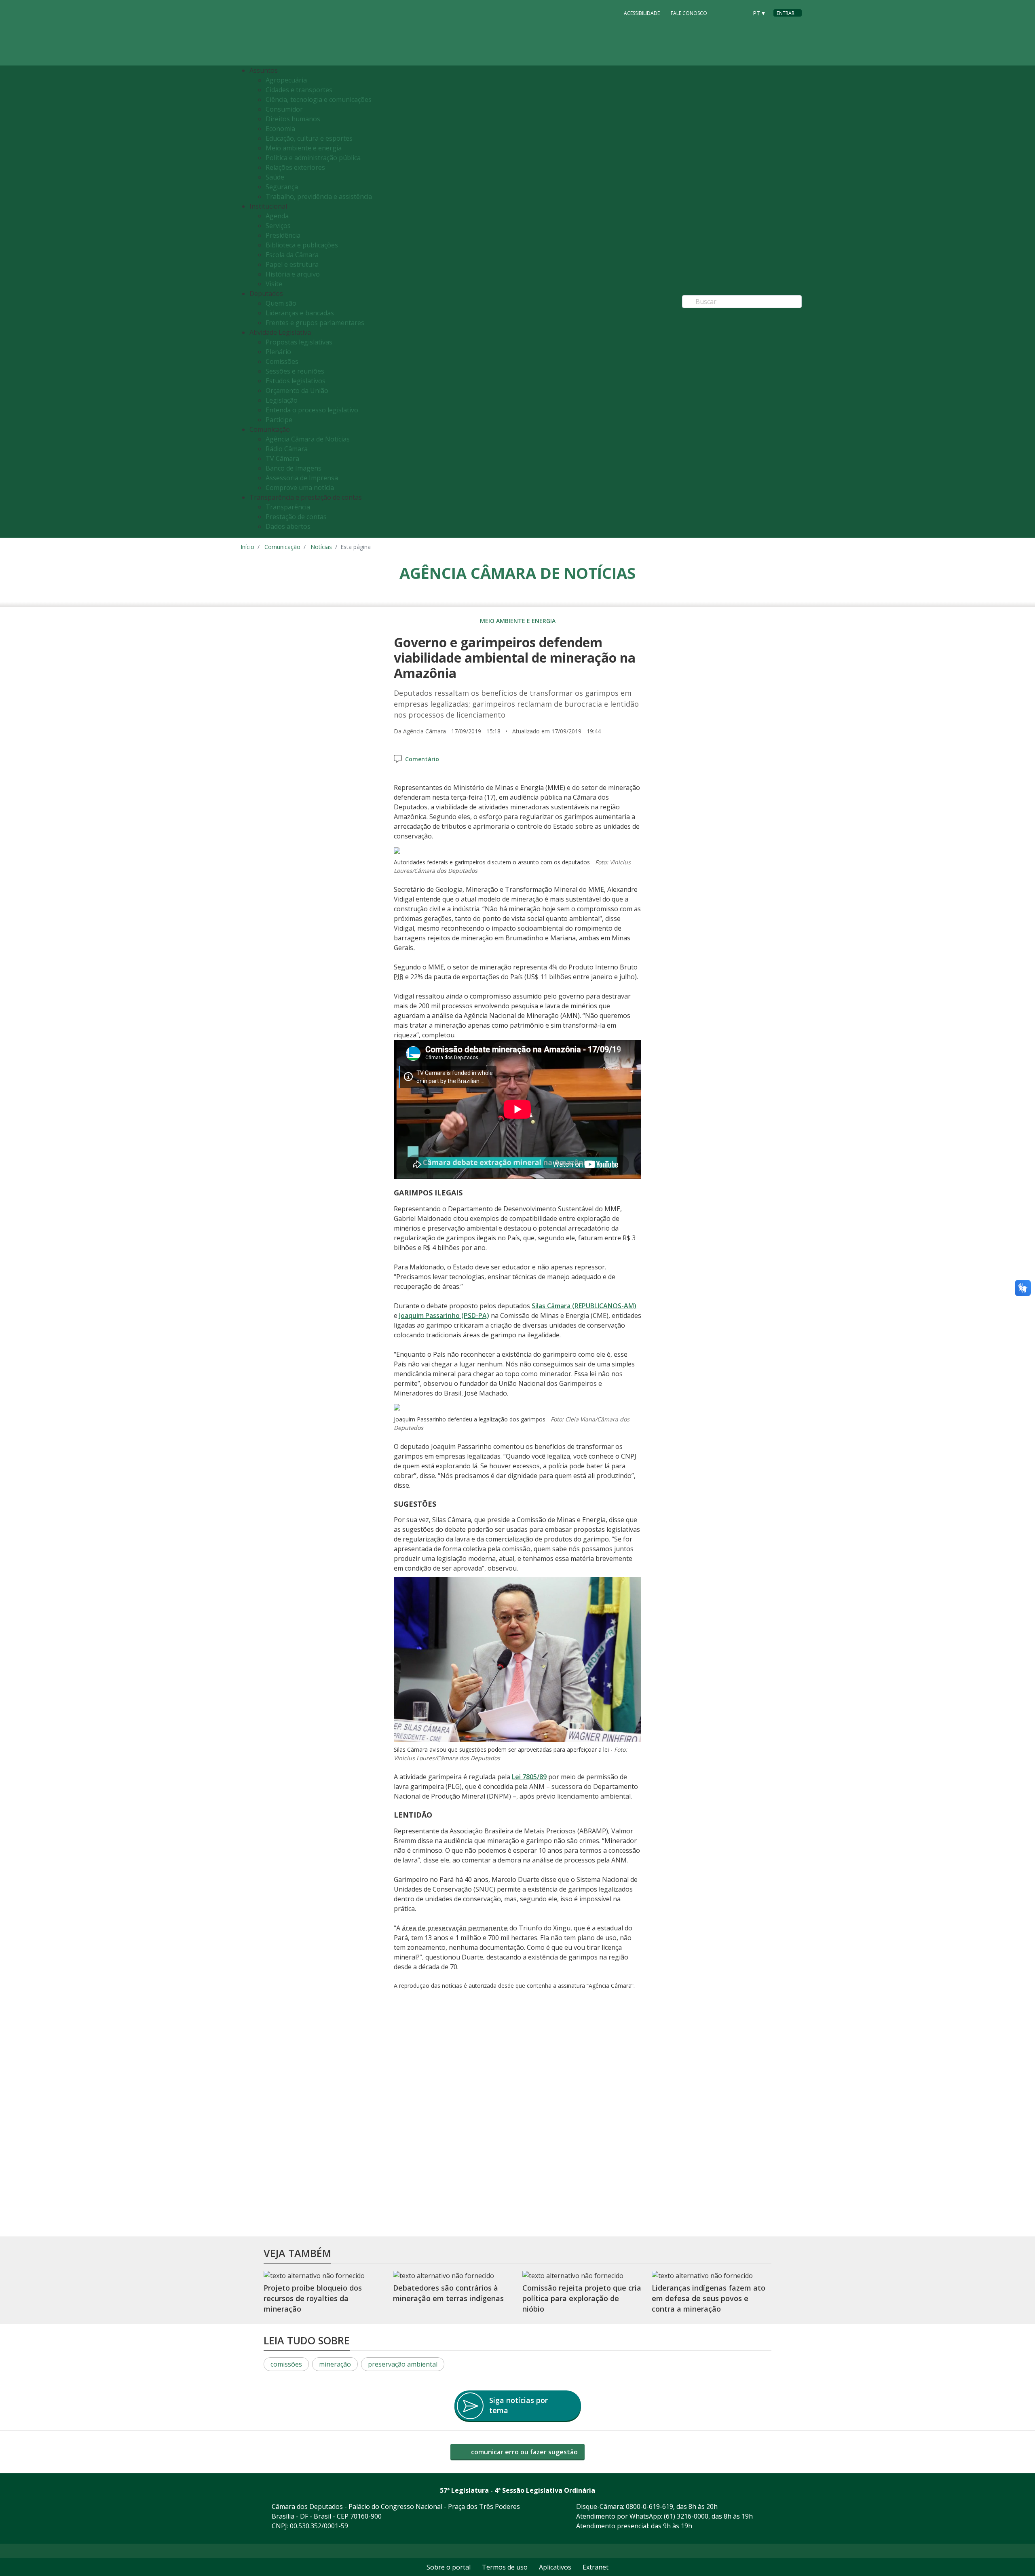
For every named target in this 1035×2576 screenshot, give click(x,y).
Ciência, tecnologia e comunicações (319, 99)
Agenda (277, 216)
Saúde (275, 177)
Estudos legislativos (296, 381)
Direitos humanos (293, 119)
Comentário (422, 759)
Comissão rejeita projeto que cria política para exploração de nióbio (582, 2298)
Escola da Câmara (292, 255)
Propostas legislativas (299, 342)
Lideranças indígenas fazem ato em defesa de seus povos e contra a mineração (709, 2298)
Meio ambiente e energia (304, 148)
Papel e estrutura (292, 264)
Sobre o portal (449, 2567)
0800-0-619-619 (650, 2506)
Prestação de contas (296, 517)
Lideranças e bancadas (300, 313)
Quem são (281, 303)
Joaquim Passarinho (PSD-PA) (444, 1315)
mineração (335, 2364)
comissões (286, 2364)
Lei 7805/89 (529, 1777)
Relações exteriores (295, 167)
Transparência (288, 507)
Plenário (278, 352)
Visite (274, 284)
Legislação (282, 400)
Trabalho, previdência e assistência (319, 196)
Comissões (282, 361)
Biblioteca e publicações (302, 245)
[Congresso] (723, 13)
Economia (280, 129)
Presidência (283, 235)
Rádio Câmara (287, 449)
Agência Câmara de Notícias (308, 439)
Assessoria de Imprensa (302, 478)
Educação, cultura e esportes (309, 138)
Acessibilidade (642, 13)
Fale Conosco (689, 13)
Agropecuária (286, 80)
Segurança (282, 187)
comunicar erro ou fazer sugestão (524, 2452)
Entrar (786, 13)
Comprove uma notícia (300, 488)
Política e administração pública (313, 158)
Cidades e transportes (299, 90)
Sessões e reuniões (295, 371)
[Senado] (739, 13)
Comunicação (282, 547)
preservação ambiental (403, 2364)
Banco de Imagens (294, 468)
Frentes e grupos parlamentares (315, 323)
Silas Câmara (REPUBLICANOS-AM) (584, 1306)
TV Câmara (282, 458)
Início (247, 547)
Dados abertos (288, 526)
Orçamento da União (297, 391)
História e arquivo (293, 274)
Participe (279, 420)
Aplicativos (555, 2567)
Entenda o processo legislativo (312, 410)
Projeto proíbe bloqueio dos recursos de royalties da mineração (313, 2298)
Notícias (321, 547)
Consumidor (284, 109)
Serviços (278, 226)
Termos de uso (505, 2567)
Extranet (596, 2567)
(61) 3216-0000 (686, 2516)
